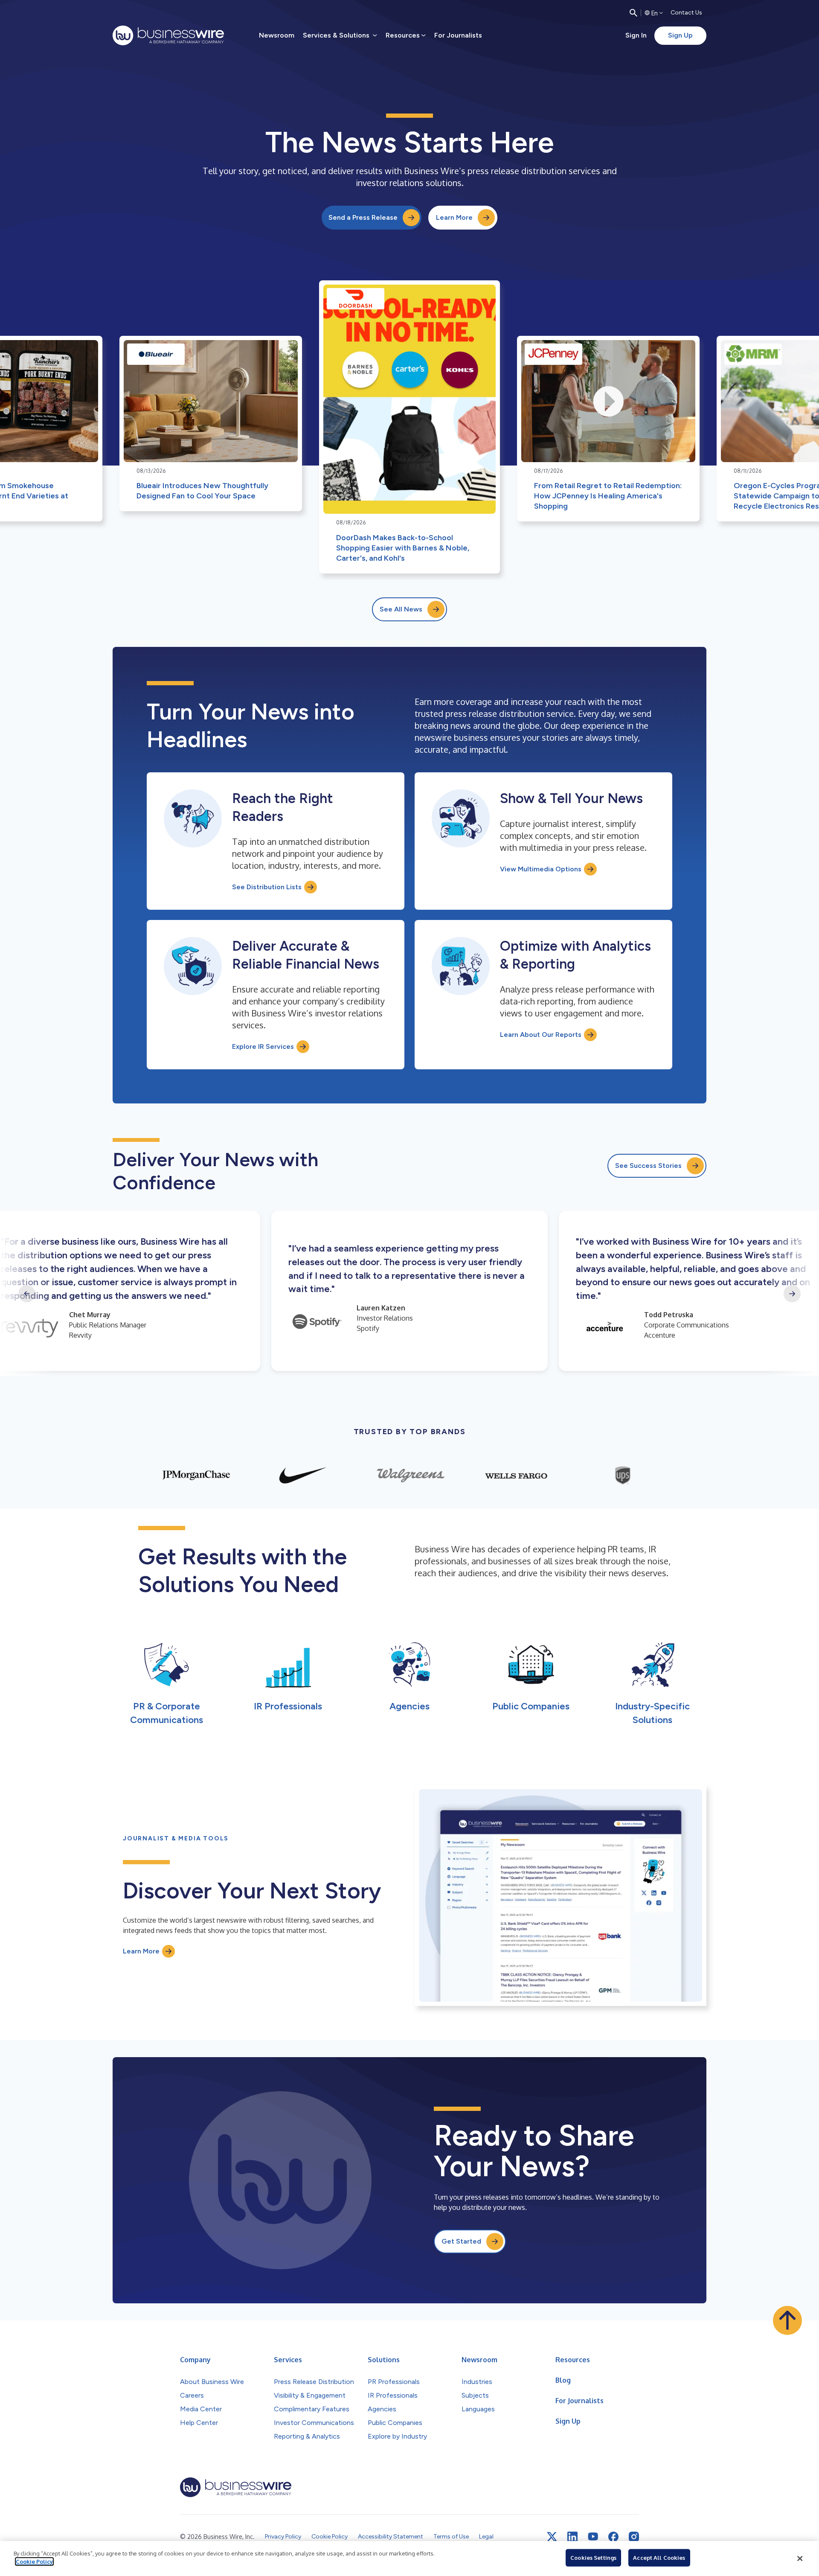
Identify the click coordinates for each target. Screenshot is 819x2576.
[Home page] (168, 35)
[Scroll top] (787, 2320)
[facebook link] (613, 2537)
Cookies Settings (593, 2558)
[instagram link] (634, 2537)
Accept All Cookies (659, 2558)
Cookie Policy (34, 2561)
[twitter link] (552, 2537)
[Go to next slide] (792, 1294)
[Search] (633, 13)
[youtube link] (593, 2537)
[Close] (800, 2559)
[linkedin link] (572, 2537)
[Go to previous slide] (27, 1294)
